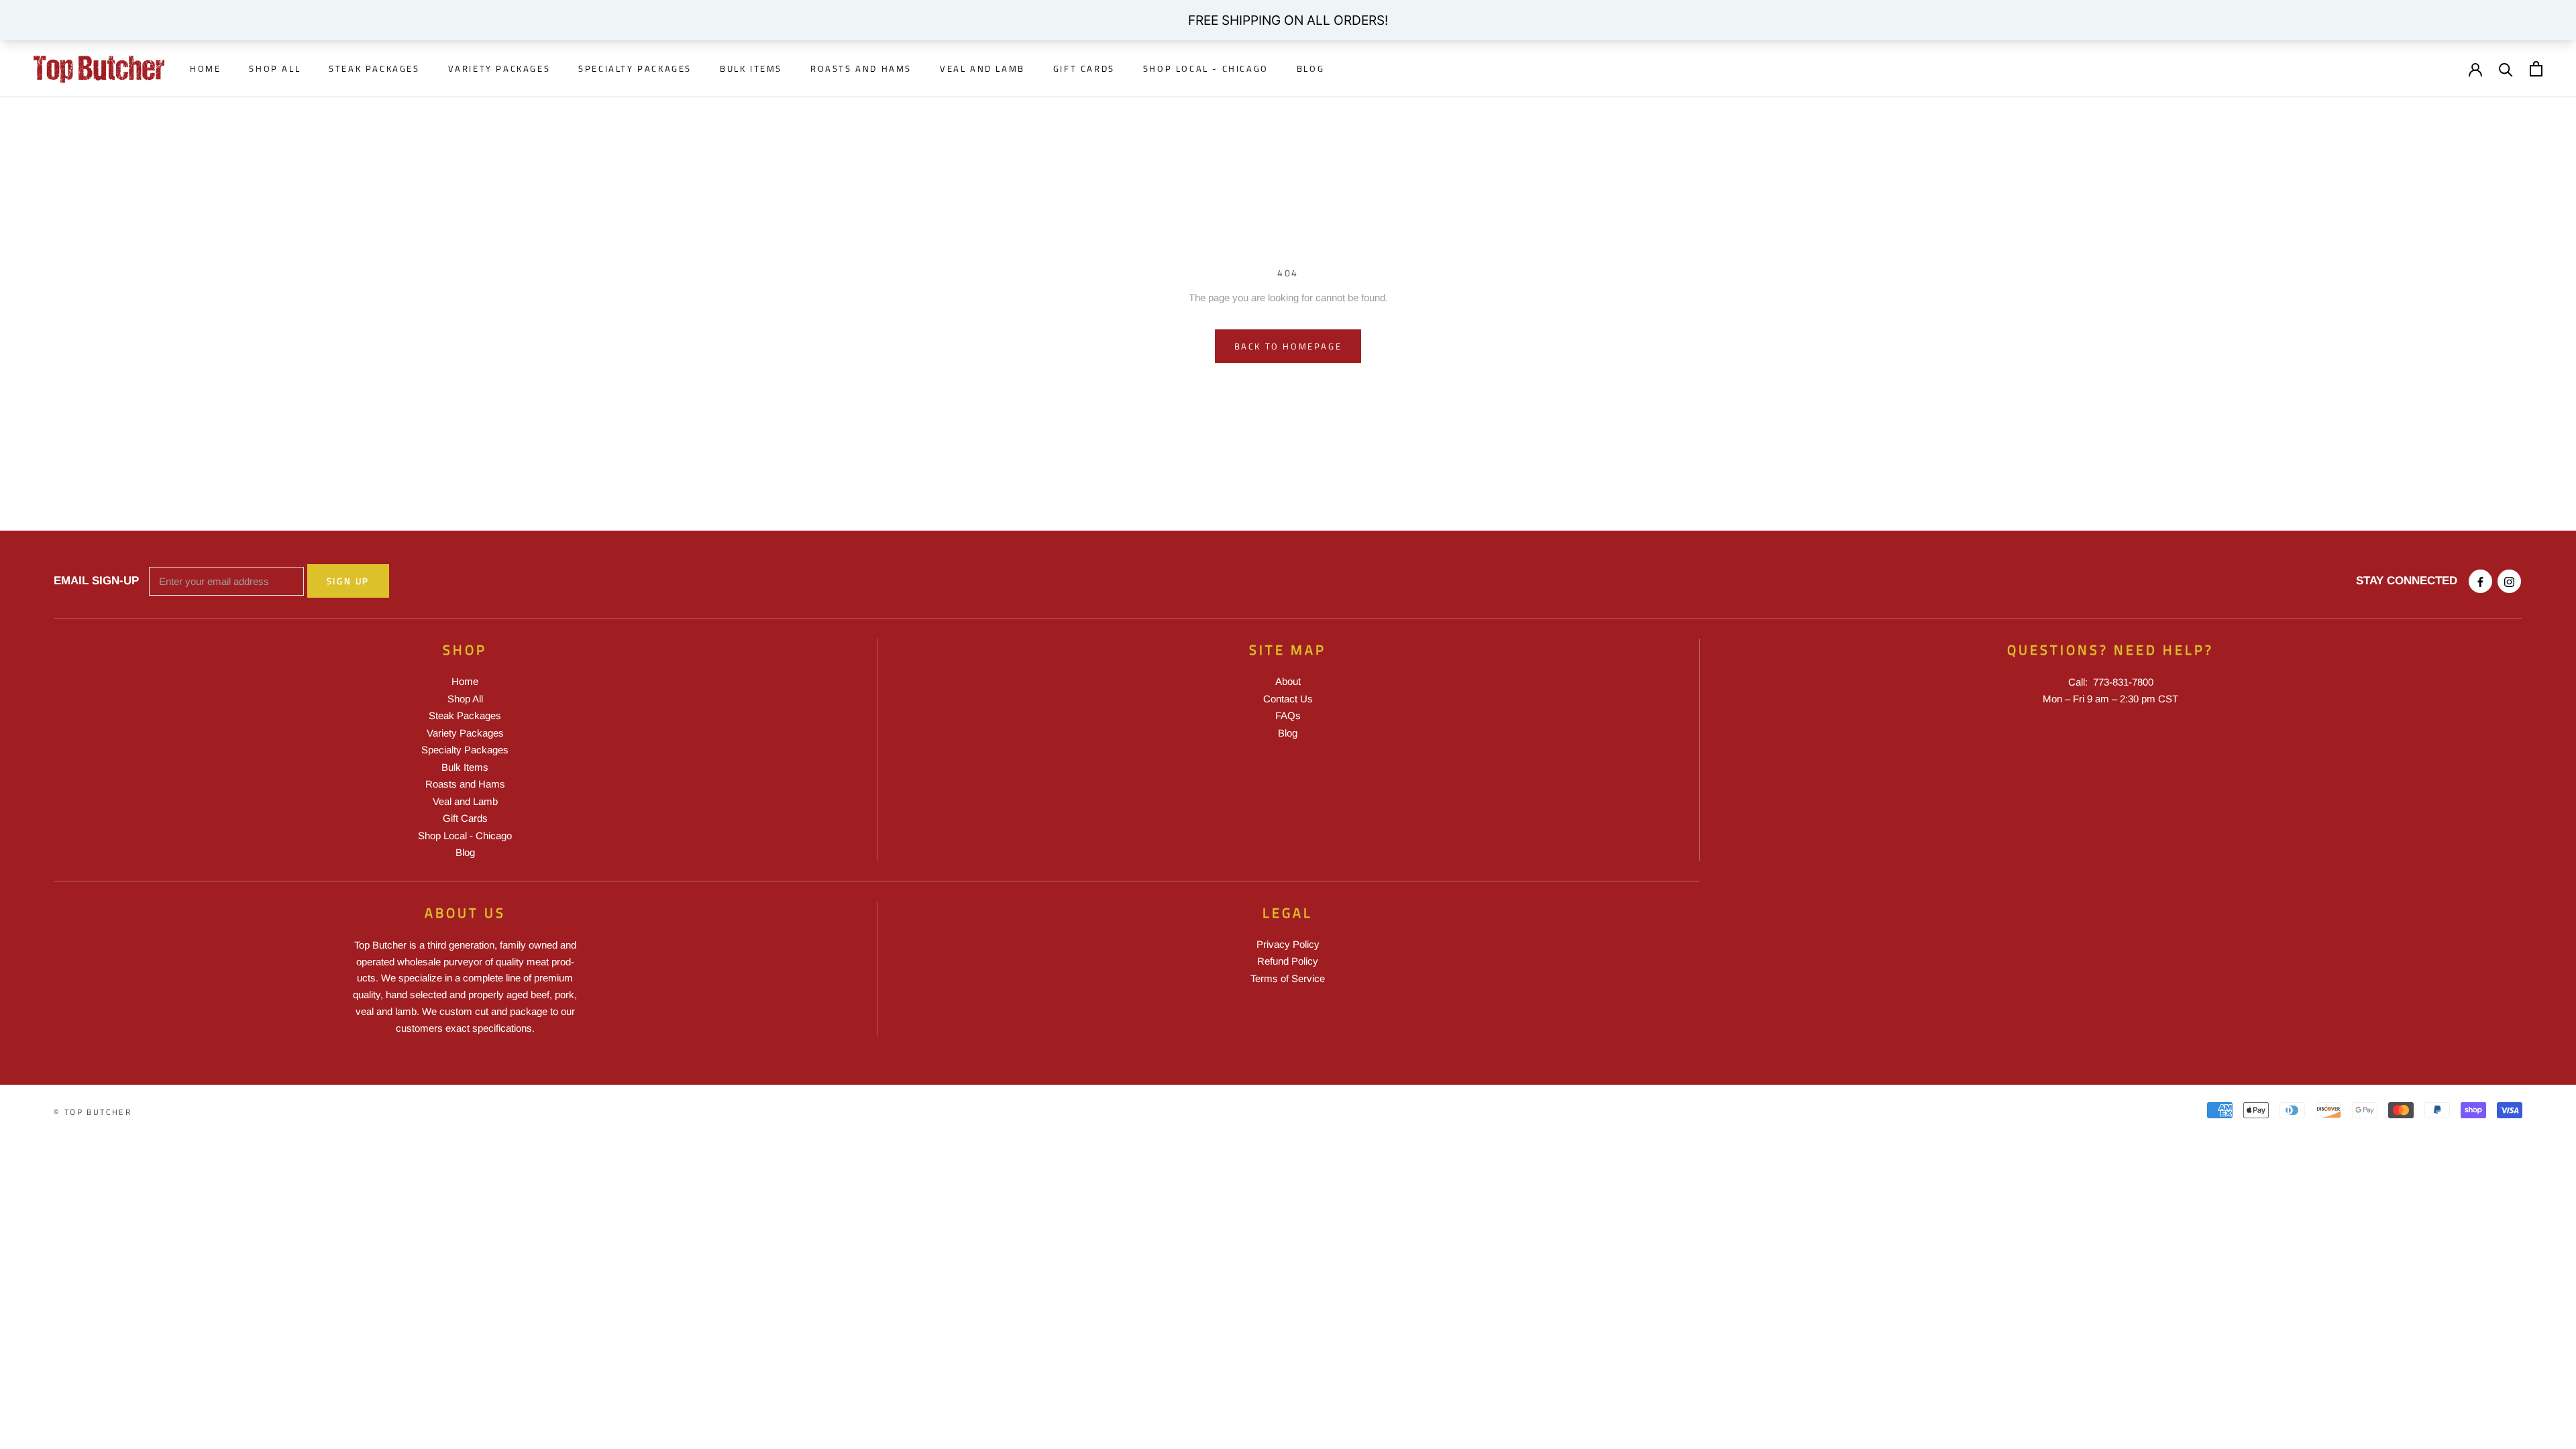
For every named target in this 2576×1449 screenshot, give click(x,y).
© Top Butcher (93, 1112)
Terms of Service (1288, 978)
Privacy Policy (1288, 944)
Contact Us (1288, 699)
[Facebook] (2480, 581)
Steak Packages (374, 68)
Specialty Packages (635, 68)
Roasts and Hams (861, 68)
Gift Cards (1084, 68)
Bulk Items (751, 68)
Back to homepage (1288, 346)
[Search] (2506, 69)
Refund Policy (1288, 961)
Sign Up (348, 581)
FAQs (1288, 715)
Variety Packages (499, 68)
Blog (1310, 68)
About (1288, 681)
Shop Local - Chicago (1206, 68)
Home (205, 68)
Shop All (275, 68)
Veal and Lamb (982, 68)
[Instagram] (2509, 581)
